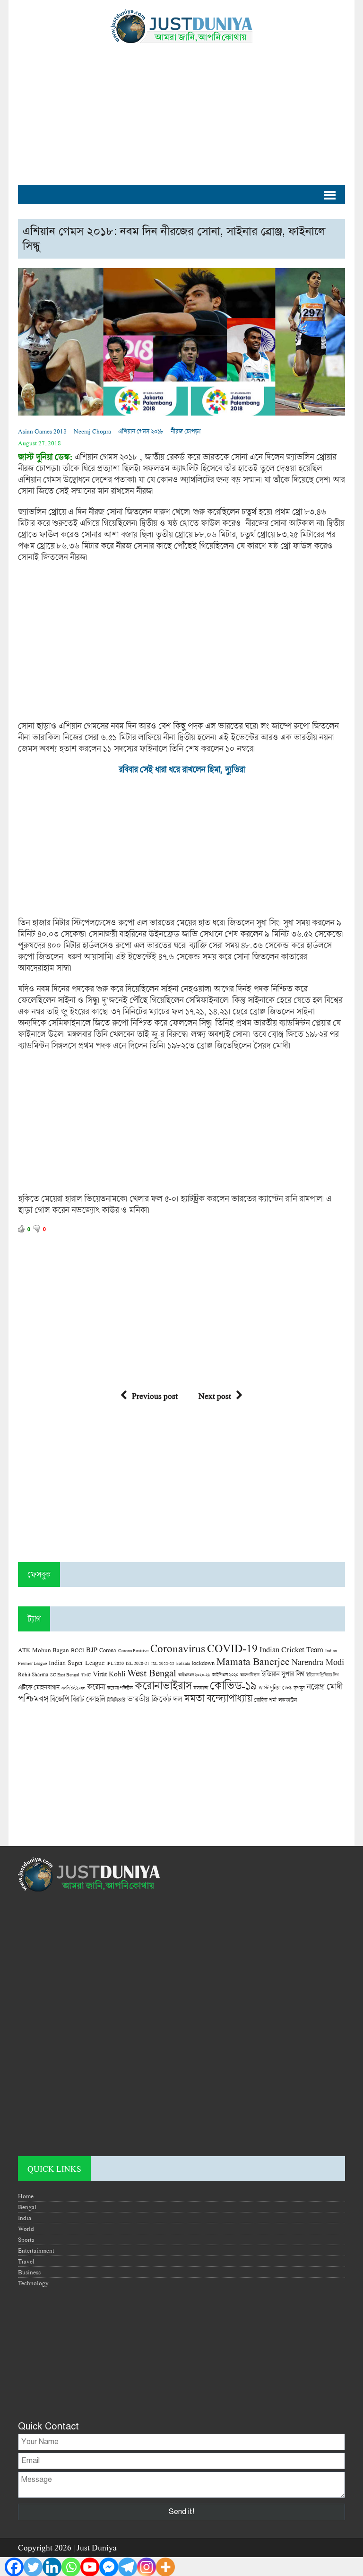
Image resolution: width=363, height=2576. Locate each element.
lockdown (203, 1663)
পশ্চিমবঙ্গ (33, 1698)
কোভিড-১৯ (233, 1685)
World (26, 2229)
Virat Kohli (109, 1674)
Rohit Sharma (33, 1674)
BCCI (78, 1650)
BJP (92, 1649)
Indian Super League (77, 1662)
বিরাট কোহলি (88, 1699)
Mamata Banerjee (253, 1661)
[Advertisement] (181, 109)
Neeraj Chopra (92, 431)
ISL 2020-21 (138, 1663)
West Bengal (152, 1673)
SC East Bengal (65, 1675)
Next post (215, 1396)
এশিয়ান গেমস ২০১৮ (141, 431)
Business (29, 2272)
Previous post (155, 1396)
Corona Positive (133, 1651)
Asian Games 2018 (42, 431)
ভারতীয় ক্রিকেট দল (155, 1699)
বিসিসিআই (116, 1700)
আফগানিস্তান (250, 1675)
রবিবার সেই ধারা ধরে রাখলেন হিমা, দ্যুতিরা (182, 769)
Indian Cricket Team (291, 1649)
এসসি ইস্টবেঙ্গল (73, 1688)
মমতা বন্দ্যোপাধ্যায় (218, 1698)
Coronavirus (178, 1648)
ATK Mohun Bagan (43, 1650)
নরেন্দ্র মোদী (324, 1686)
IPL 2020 (115, 1663)
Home (26, 2196)
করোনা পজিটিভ (120, 1688)
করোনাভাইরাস (163, 1685)
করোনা (96, 1687)
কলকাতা (201, 1688)
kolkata (183, 1663)
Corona (108, 1650)
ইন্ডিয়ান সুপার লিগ (283, 1674)
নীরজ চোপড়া (186, 431)
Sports (26, 2239)
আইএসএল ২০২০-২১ (194, 1675)
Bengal (27, 2207)
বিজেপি (60, 1699)
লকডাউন (288, 1700)
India (25, 2218)
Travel (26, 2261)
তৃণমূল (299, 1688)
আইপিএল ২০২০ (225, 1674)
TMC (86, 1675)
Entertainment (36, 2250)
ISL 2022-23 (163, 1663)
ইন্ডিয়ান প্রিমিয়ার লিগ (322, 1675)
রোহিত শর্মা (265, 1700)
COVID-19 (232, 1648)
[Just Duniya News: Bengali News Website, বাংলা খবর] (181, 26)
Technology (33, 2283)
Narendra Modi (318, 1662)
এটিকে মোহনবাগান (39, 1687)
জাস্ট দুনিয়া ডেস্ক (275, 1687)
